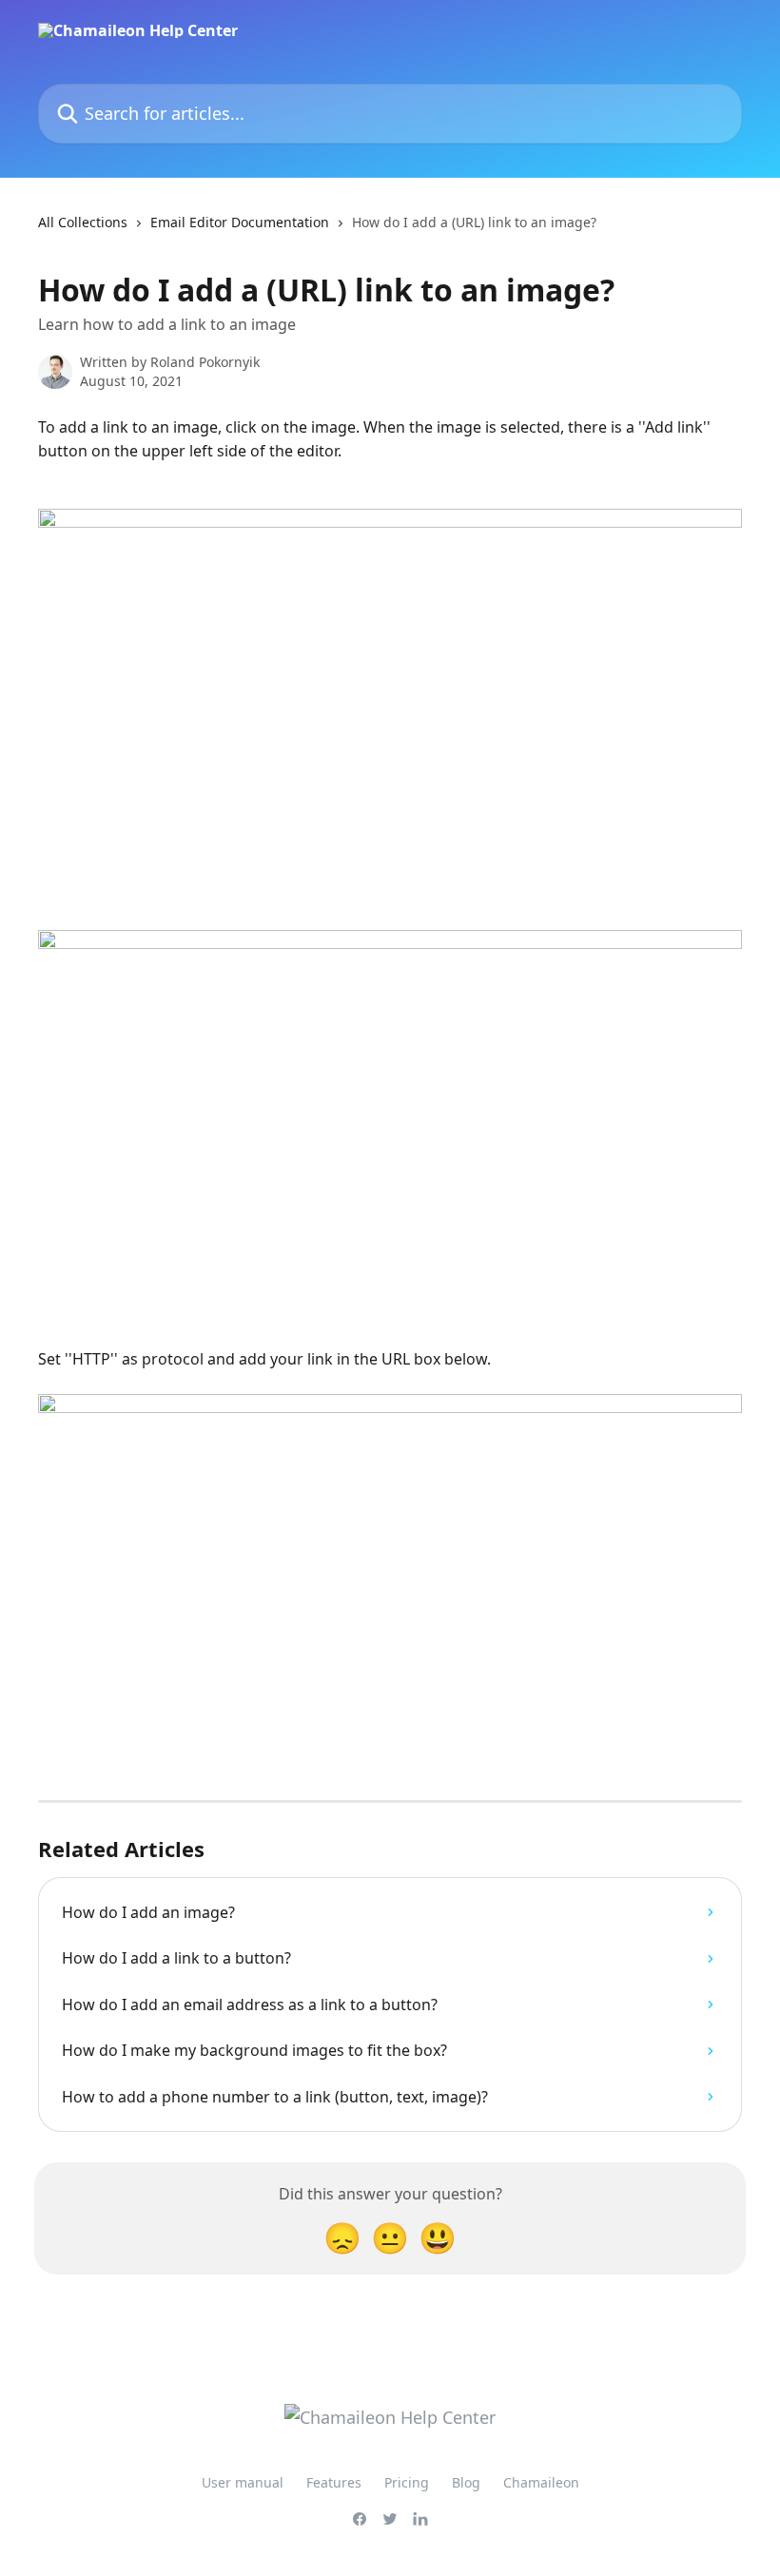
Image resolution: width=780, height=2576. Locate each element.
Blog (466, 2482)
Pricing (407, 2482)
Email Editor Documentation (240, 222)
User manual (243, 2482)
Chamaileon (541, 2482)
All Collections (83, 222)
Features (334, 2482)
